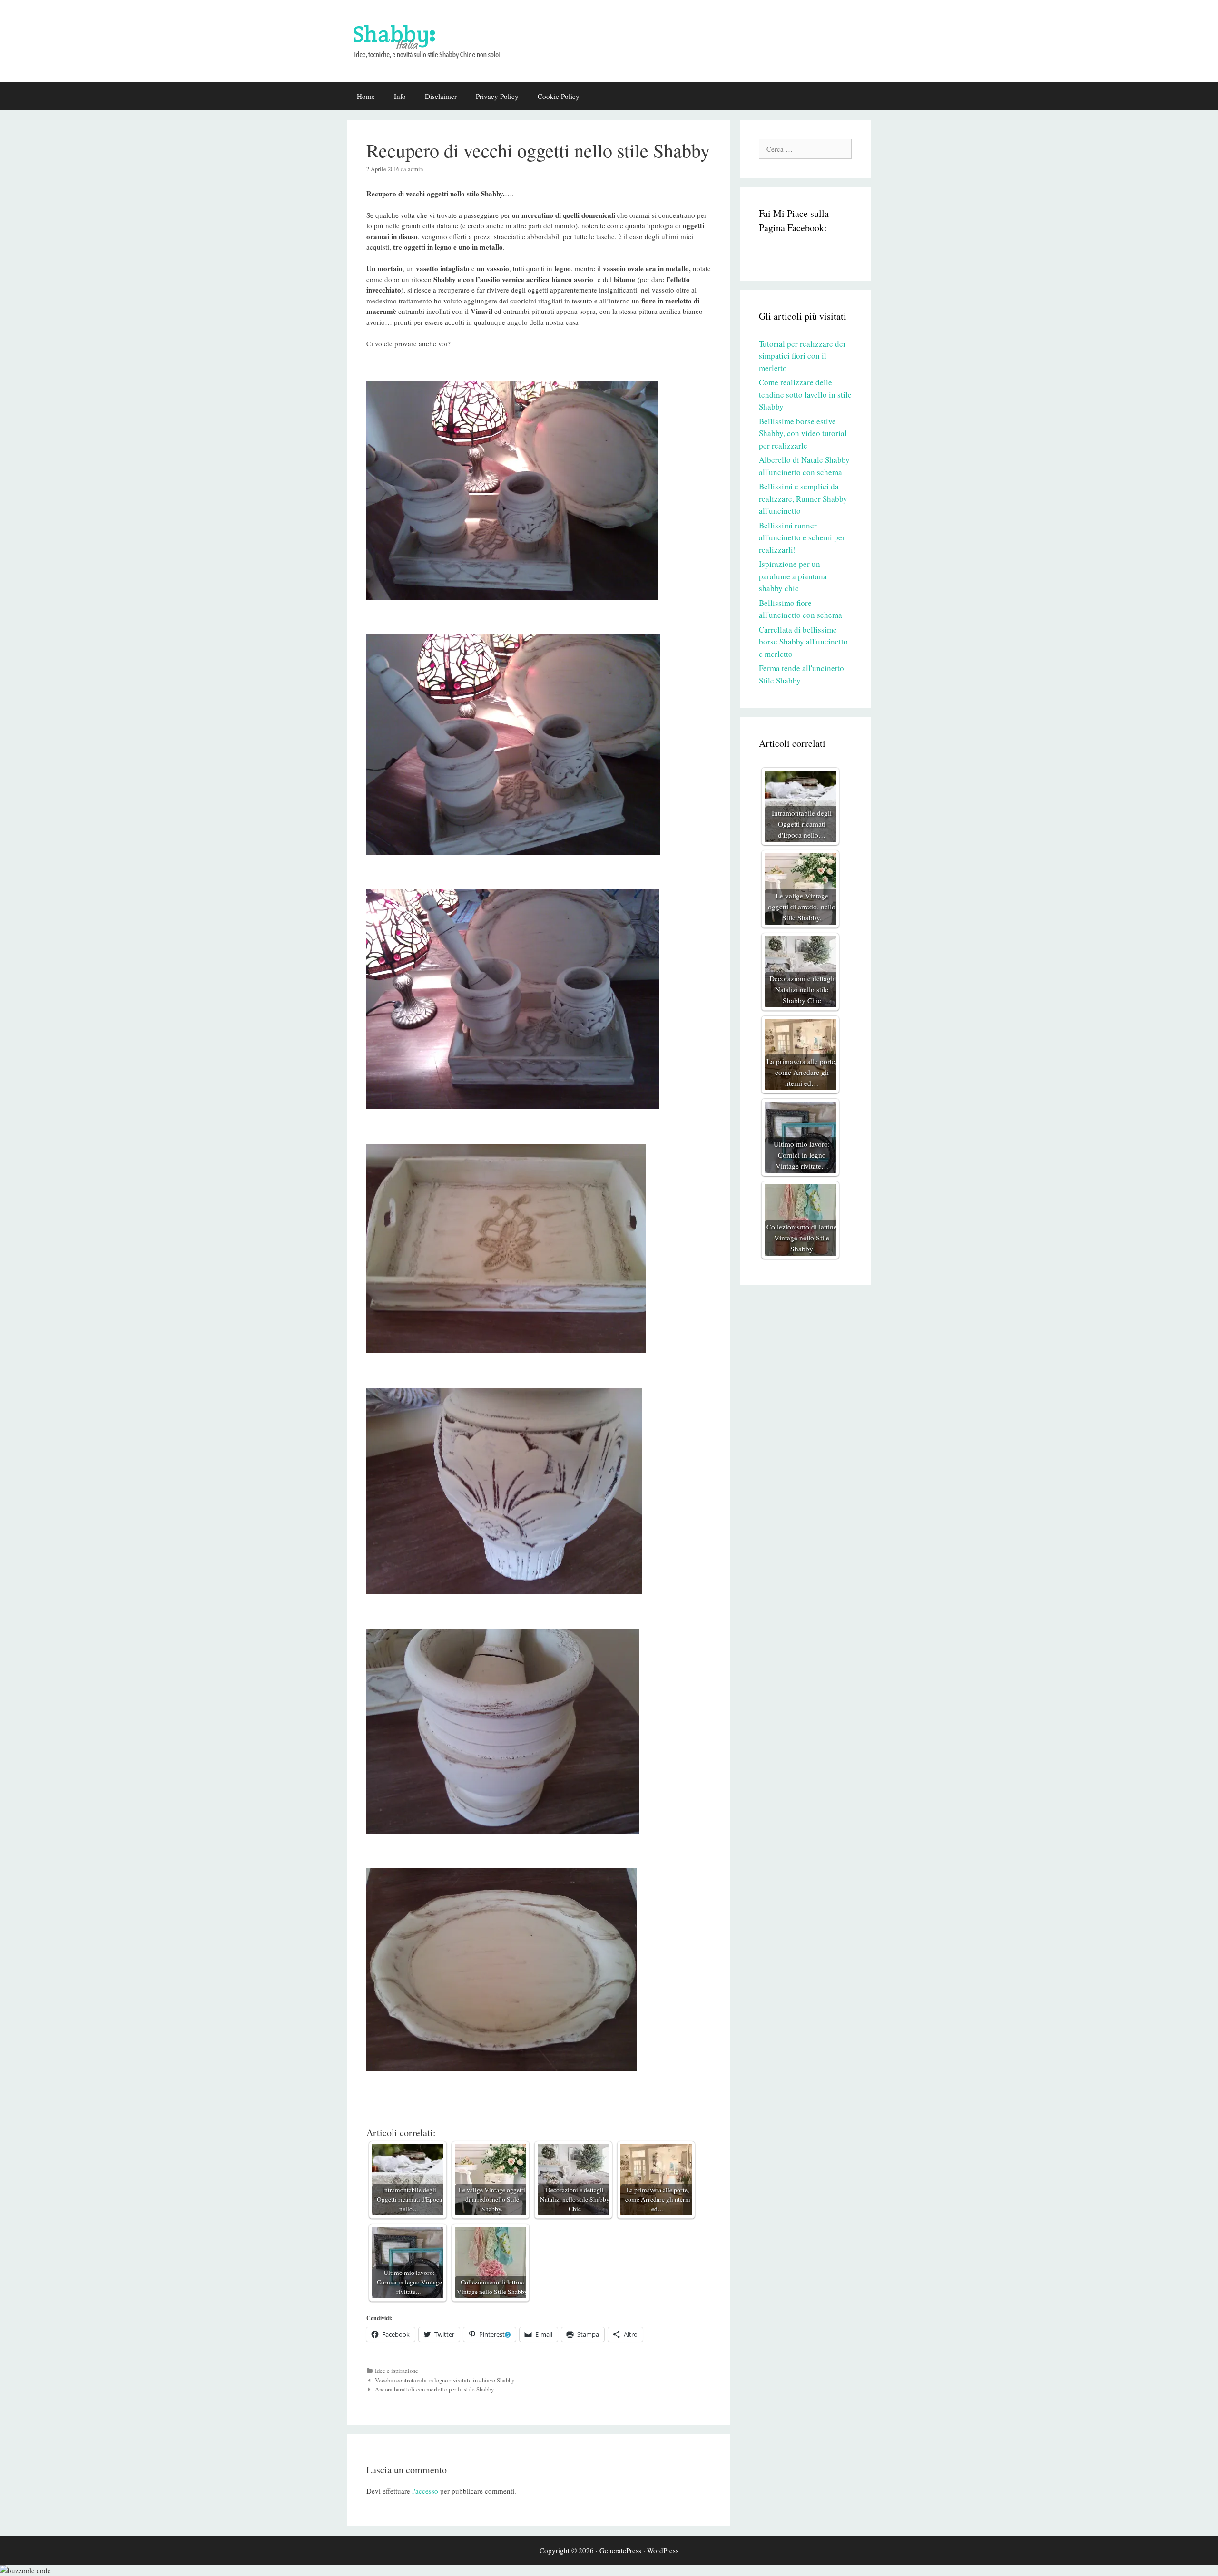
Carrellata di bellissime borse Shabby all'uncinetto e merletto (803, 642)
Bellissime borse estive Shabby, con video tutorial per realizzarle (803, 433)
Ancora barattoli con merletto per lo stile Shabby (434, 2389)
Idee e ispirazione (397, 2371)
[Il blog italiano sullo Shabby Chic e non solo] (433, 39)
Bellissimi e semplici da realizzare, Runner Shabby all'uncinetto (803, 498)
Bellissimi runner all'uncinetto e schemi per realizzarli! (802, 537)
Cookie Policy (559, 96)
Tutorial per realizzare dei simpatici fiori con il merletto (802, 356)
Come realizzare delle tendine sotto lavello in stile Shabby (805, 394)
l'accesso (425, 2491)
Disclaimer (441, 96)
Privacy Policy (497, 96)
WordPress (663, 2550)
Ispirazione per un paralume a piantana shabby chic (793, 576)
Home (366, 96)
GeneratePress (620, 2550)
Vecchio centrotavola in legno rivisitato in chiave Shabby (445, 2380)
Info (400, 96)
